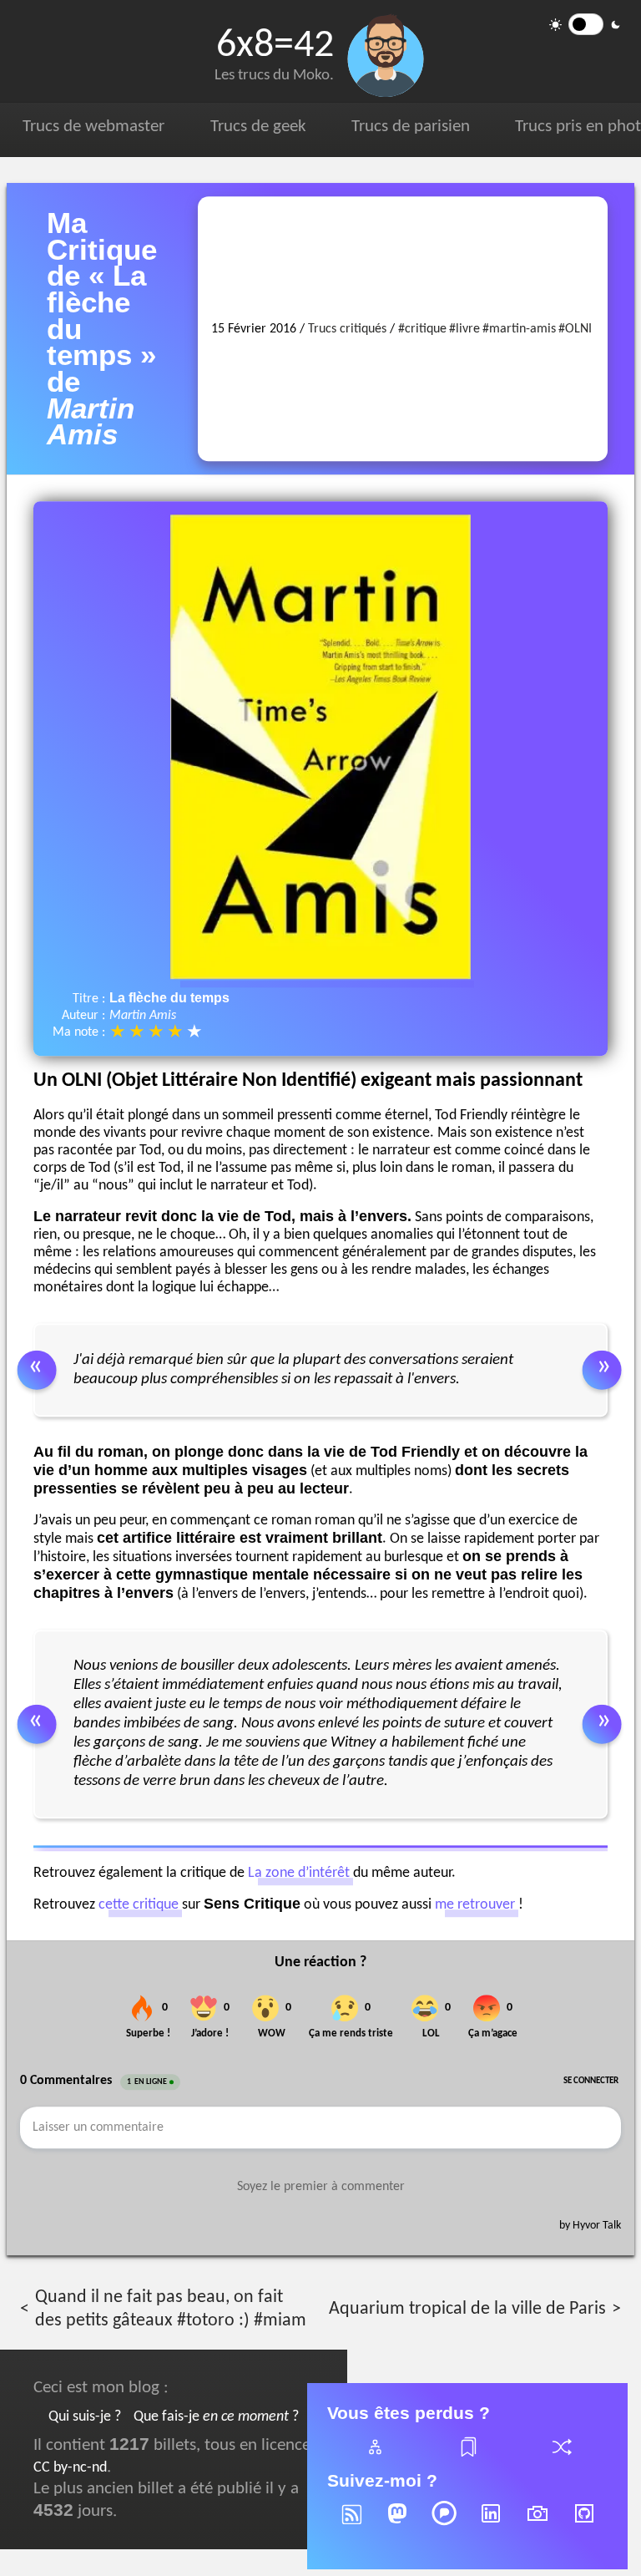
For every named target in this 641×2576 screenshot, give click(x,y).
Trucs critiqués (347, 329)
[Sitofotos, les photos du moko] (538, 2525)
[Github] (584, 2525)
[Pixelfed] (444, 2525)
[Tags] (467, 2457)
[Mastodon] (397, 2525)
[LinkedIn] (491, 2525)
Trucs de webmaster (93, 127)
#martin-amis (519, 329)
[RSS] (351, 2525)
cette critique (139, 1905)
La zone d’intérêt (299, 1873)
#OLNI (575, 329)
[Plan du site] (374, 2457)
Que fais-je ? (216, 2417)
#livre (464, 329)
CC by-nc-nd (70, 2468)
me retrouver (475, 1905)
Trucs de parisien (411, 127)
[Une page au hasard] (561, 2457)
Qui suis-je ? (85, 2417)
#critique (422, 329)
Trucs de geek (258, 127)
